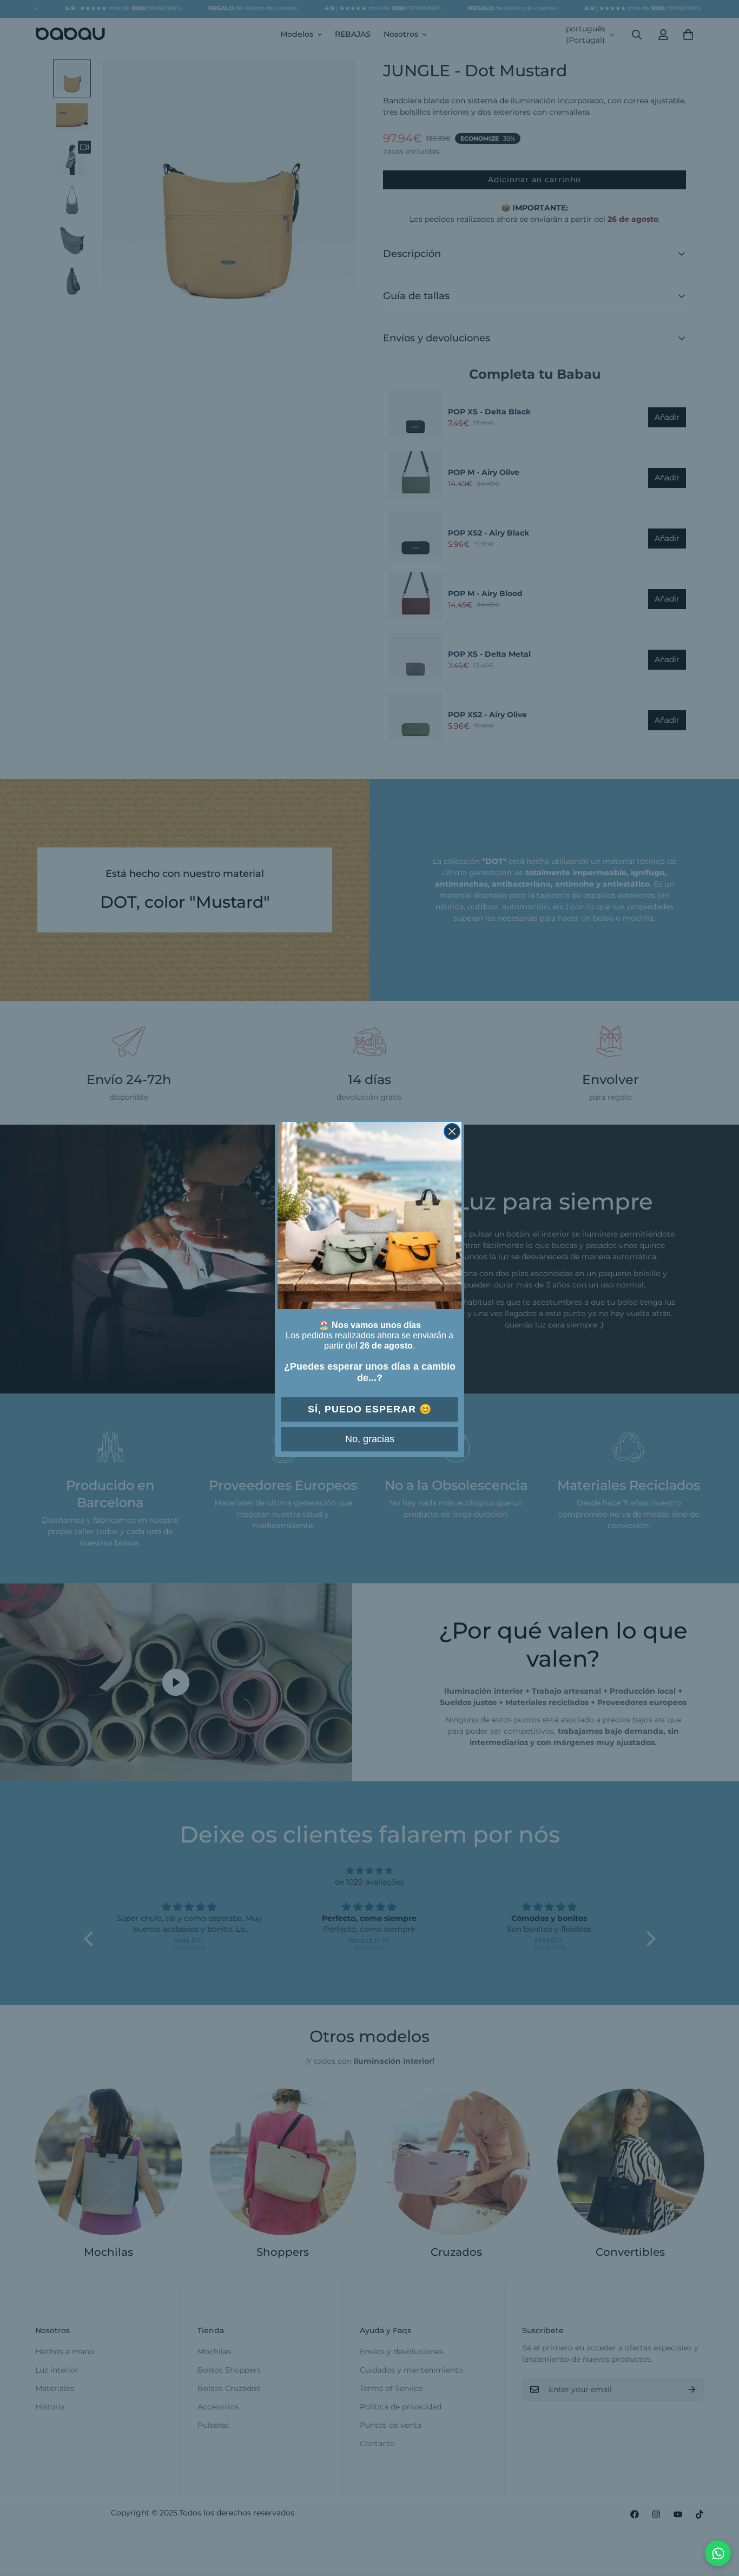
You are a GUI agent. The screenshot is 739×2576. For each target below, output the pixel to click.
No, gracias (370, 1439)
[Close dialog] (452, 1131)
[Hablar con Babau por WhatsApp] (718, 2553)
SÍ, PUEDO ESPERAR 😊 (370, 1409)
